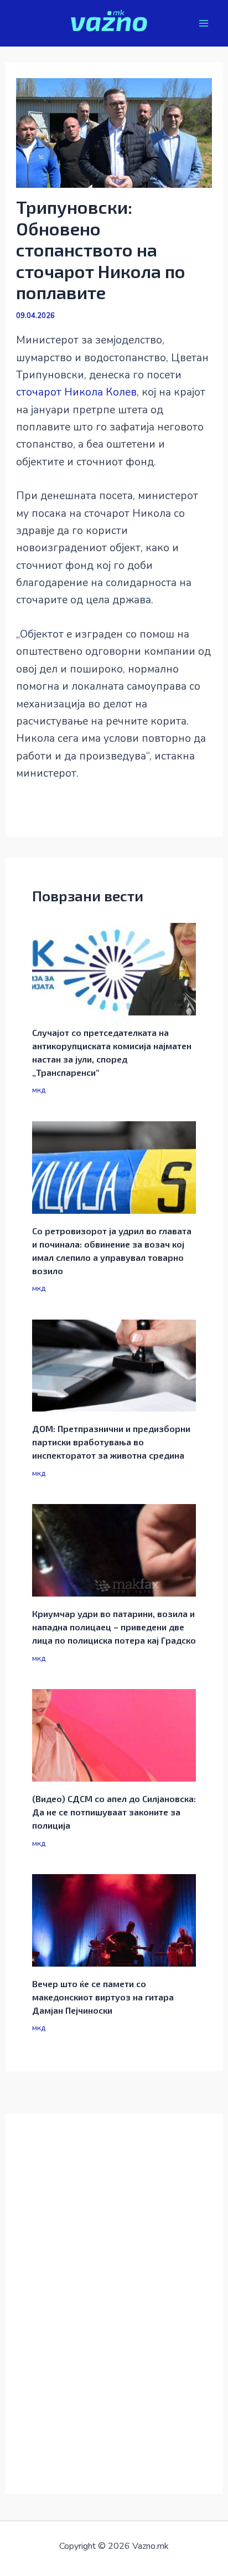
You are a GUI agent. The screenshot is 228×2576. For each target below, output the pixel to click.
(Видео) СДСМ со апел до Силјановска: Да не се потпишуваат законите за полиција (114, 1812)
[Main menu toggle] (204, 24)
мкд (39, 1090)
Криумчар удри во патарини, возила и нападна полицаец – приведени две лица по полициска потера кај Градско (114, 1627)
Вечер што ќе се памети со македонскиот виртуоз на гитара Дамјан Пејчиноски (103, 1997)
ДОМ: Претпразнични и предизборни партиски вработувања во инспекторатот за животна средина (111, 1442)
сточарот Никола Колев (76, 392)
